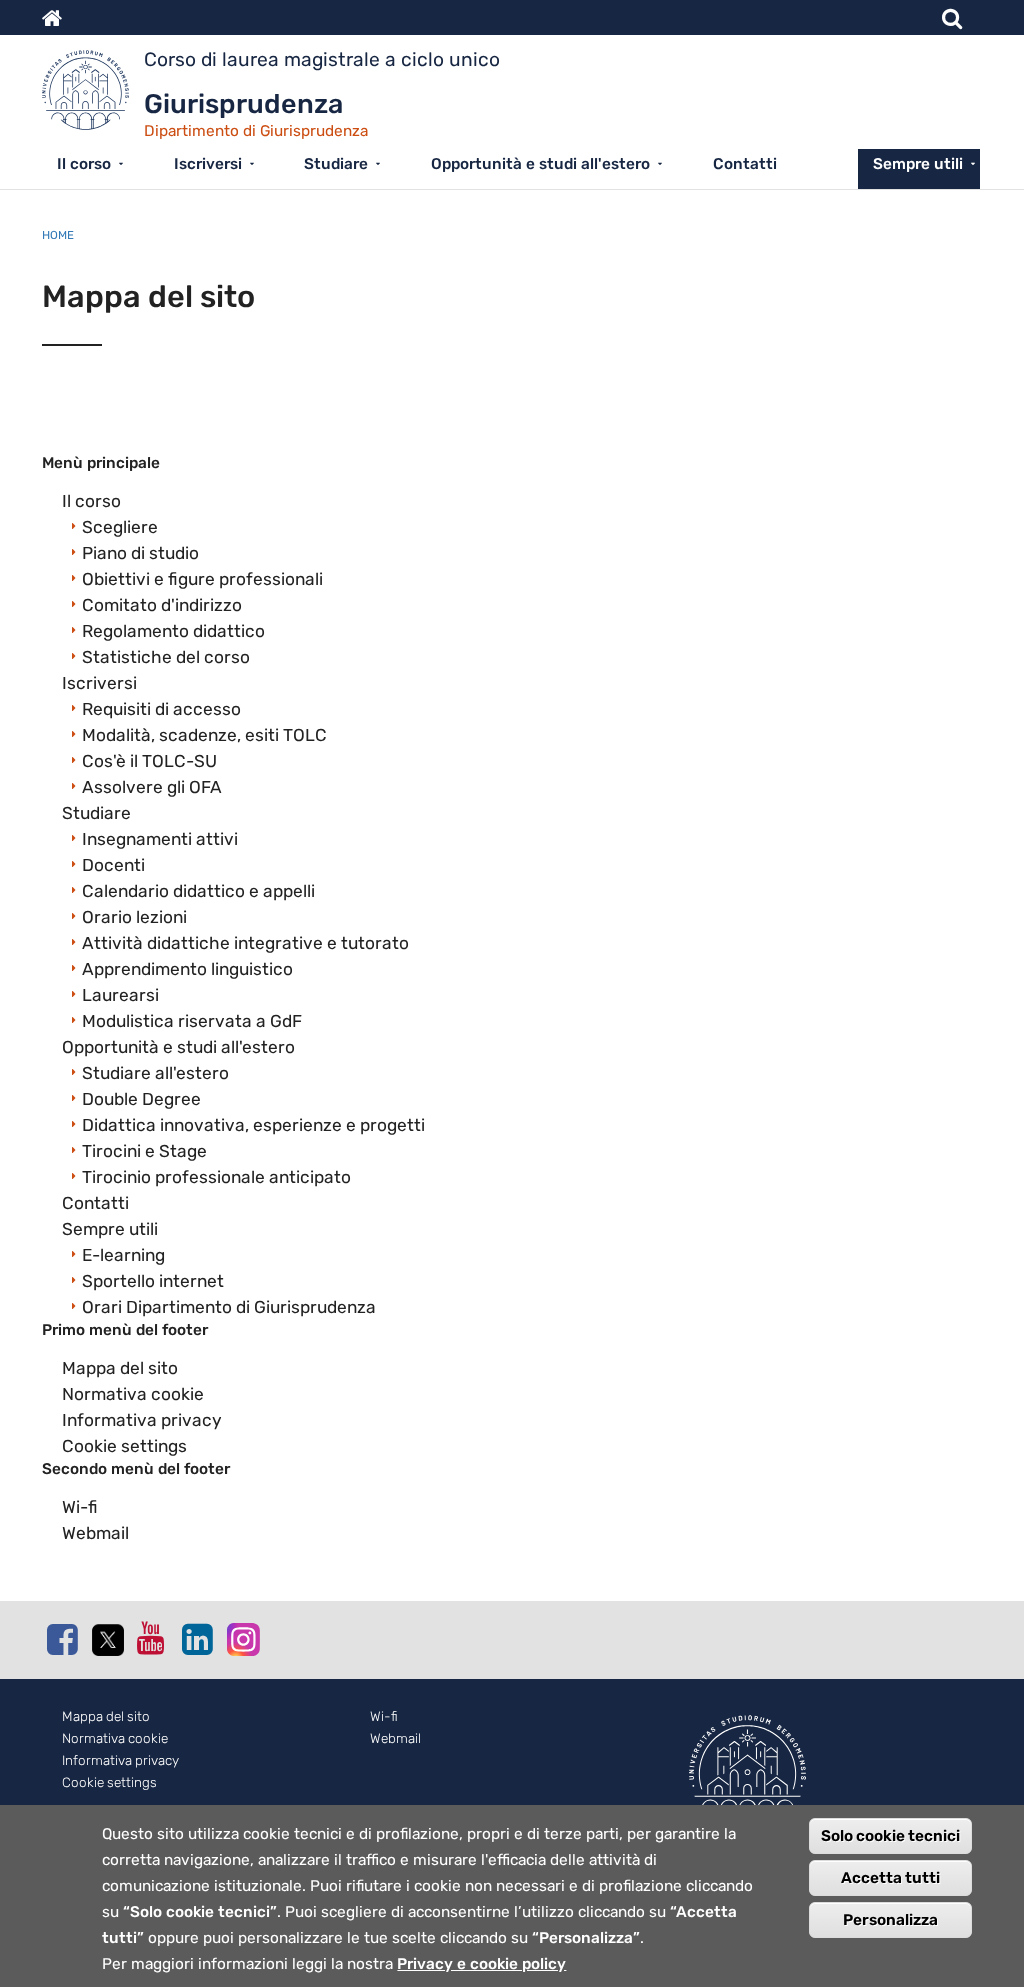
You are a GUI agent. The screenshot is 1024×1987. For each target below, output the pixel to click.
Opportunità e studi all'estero (540, 164)
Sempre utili (918, 164)
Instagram (242, 1638)
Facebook (62, 1639)
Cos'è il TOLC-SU (149, 761)
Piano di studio (140, 553)
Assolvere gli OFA (152, 787)
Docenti (113, 865)
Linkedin (197, 1639)
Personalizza (890, 1920)
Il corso (84, 164)
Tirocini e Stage (144, 1151)
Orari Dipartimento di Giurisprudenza (229, 1307)
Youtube (152, 1638)
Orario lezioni (134, 917)
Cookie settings (124, 1446)
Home (58, 235)
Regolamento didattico (173, 631)
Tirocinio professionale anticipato (216, 1177)
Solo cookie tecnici (890, 1836)
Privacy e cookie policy (481, 1964)
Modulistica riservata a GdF (192, 1021)
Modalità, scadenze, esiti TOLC (204, 735)
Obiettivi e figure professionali (202, 579)
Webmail (95, 1533)
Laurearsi (120, 995)
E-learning (123, 1255)
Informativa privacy (142, 1420)
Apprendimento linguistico (187, 969)
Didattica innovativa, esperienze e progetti (253, 1125)
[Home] (93, 95)
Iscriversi (208, 164)
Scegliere (120, 527)
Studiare (336, 164)
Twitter (107, 1640)
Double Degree (141, 1099)
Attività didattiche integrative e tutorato (245, 943)
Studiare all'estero (155, 1073)
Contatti (745, 164)
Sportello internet (153, 1281)
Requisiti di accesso (161, 709)
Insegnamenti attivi (160, 839)
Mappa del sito (120, 1368)
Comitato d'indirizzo (162, 605)
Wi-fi (80, 1507)
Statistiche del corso (166, 657)
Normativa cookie (133, 1394)
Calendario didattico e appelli (198, 891)
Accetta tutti (890, 1878)
